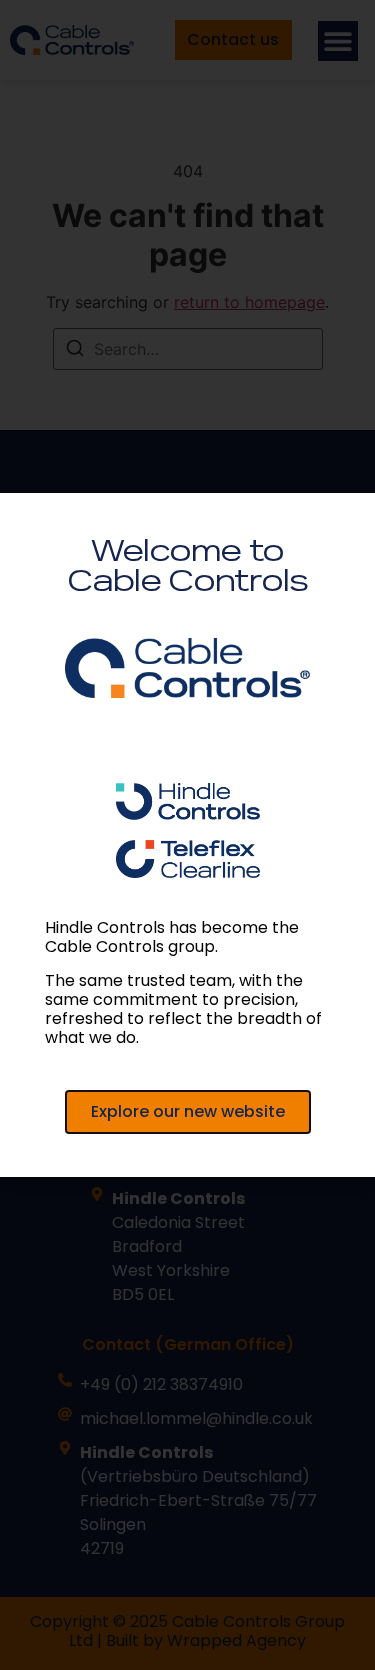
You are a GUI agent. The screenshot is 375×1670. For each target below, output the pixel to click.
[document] (187, 835)
